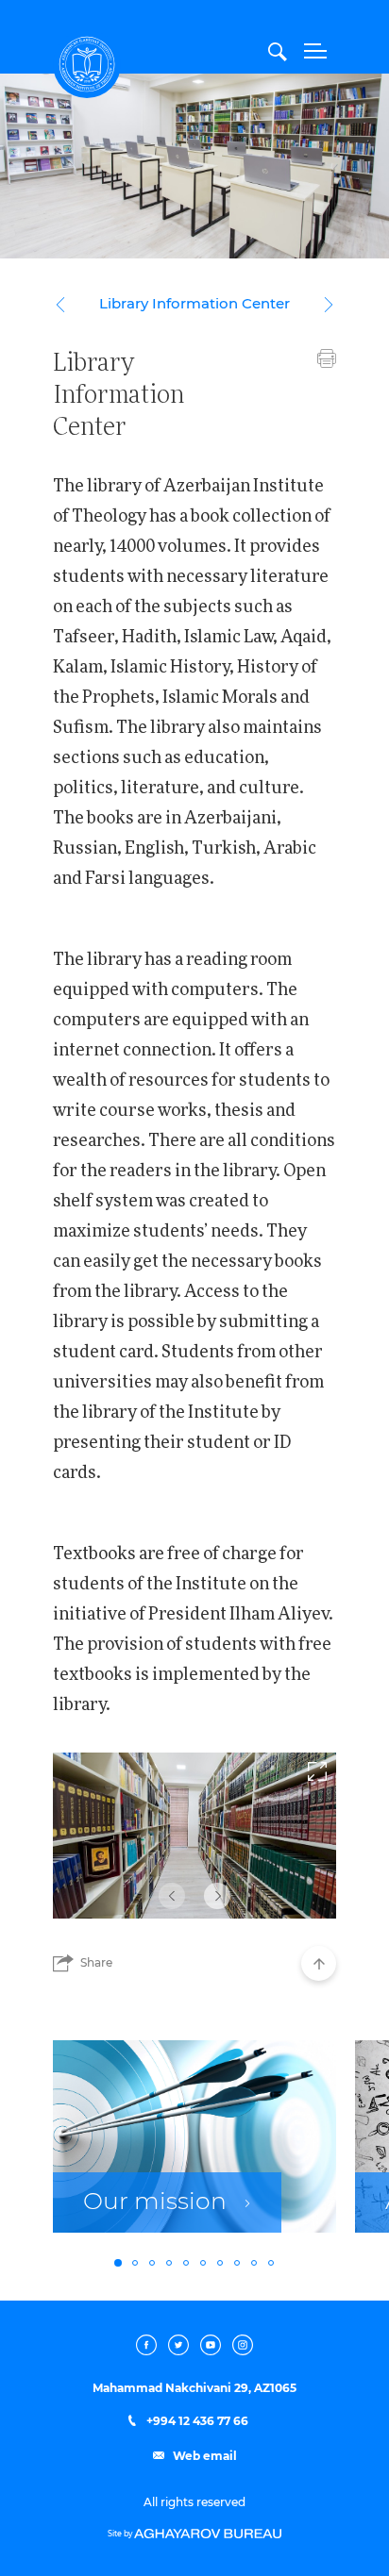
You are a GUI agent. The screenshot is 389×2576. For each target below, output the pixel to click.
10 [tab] (271, 2263)
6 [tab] (203, 2263)
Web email (203, 2456)
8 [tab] (237, 2263)
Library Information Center (194, 304)
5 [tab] (186, 2263)
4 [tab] (169, 2263)
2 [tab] (135, 2263)
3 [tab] (152, 2263)
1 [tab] (118, 2263)
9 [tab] (254, 2263)
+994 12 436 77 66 (196, 2421)
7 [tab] (220, 2263)
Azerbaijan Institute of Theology (87, 64)
